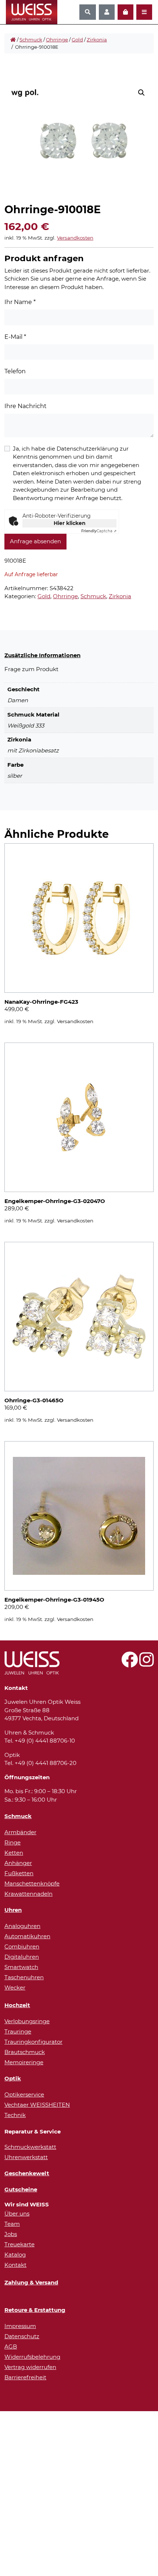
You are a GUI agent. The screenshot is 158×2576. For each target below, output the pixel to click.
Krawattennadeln (28, 1894)
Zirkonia (97, 40)
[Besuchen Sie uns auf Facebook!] (130, 1664)
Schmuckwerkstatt (30, 2147)
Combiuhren (22, 1946)
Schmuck (31, 40)
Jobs (11, 2234)
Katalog (15, 2255)
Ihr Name (20, 302)
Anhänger (18, 1863)
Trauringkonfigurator (33, 2042)
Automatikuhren (27, 1936)
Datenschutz (22, 2336)
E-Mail (15, 337)
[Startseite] (13, 40)
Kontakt (15, 2265)
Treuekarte (19, 2244)
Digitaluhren (22, 1957)
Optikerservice (24, 2094)
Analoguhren (22, 1926)
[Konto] (107, 12)
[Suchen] (88, 12)
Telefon (15, 371)
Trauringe (18, 2031)
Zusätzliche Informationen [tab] (42, 655)
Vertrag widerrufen (30, 2367)
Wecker (15, 1987)
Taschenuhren (24, 1977)
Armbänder (20, 1832)
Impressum (20, 2326)
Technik (15, 2115)
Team (12, 2224)
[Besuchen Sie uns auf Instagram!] (146, 1664)
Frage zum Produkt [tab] (31, 669)
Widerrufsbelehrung (32, 2357)
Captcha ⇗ (99, 531)
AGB (11, 2346)
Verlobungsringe (27, 2021)
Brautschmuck (25, 2052)
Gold (77, 40)
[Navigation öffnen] (144, 12)
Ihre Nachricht (26, 406)
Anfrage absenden (35, 541)
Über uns (17, 2214)
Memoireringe (24, 2062)
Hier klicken (70, 523)
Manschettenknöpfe (32, 1883)
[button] (141, 93)
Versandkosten (75, 238)
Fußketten (19, 1873)
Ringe (12, 1842)
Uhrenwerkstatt (26, 2157)
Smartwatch (21, 1967)
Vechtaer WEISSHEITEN (37, 2105)
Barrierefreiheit (25, 2377)
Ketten (14, 1853)
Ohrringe (57, 40)
